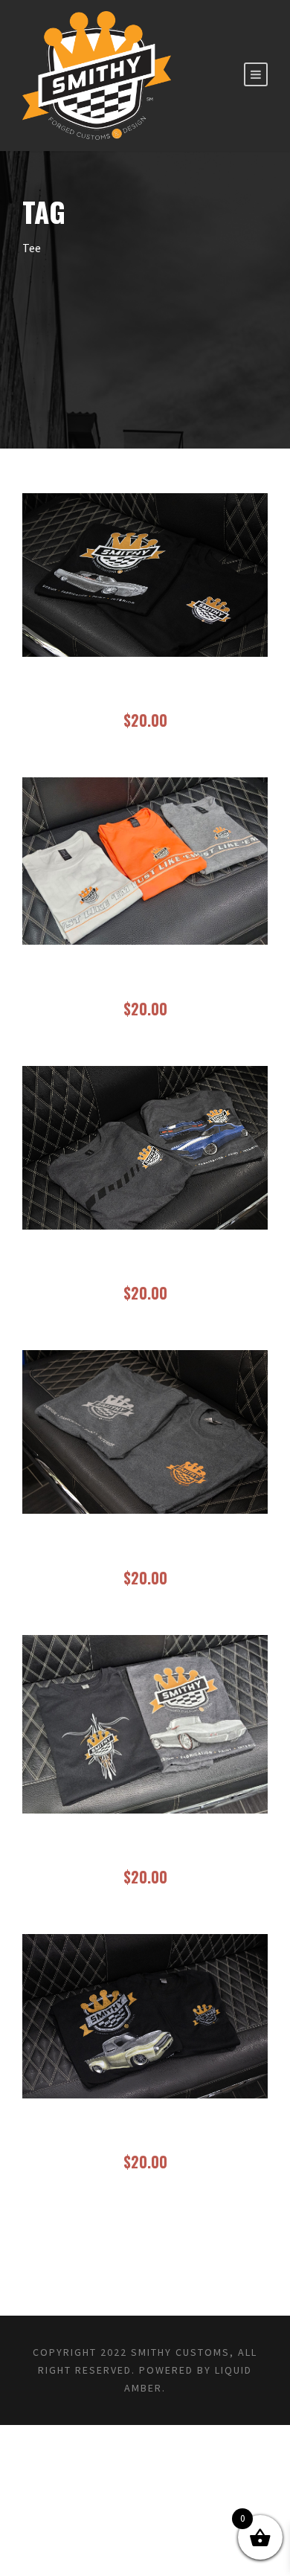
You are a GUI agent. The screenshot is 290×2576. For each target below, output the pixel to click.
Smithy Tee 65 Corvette (145, 1849)
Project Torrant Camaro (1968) (145, 1265)
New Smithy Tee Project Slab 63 (145, 692)
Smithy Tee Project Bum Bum (145, 2134)
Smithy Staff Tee (145, 1549)
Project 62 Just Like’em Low (145, 980)
